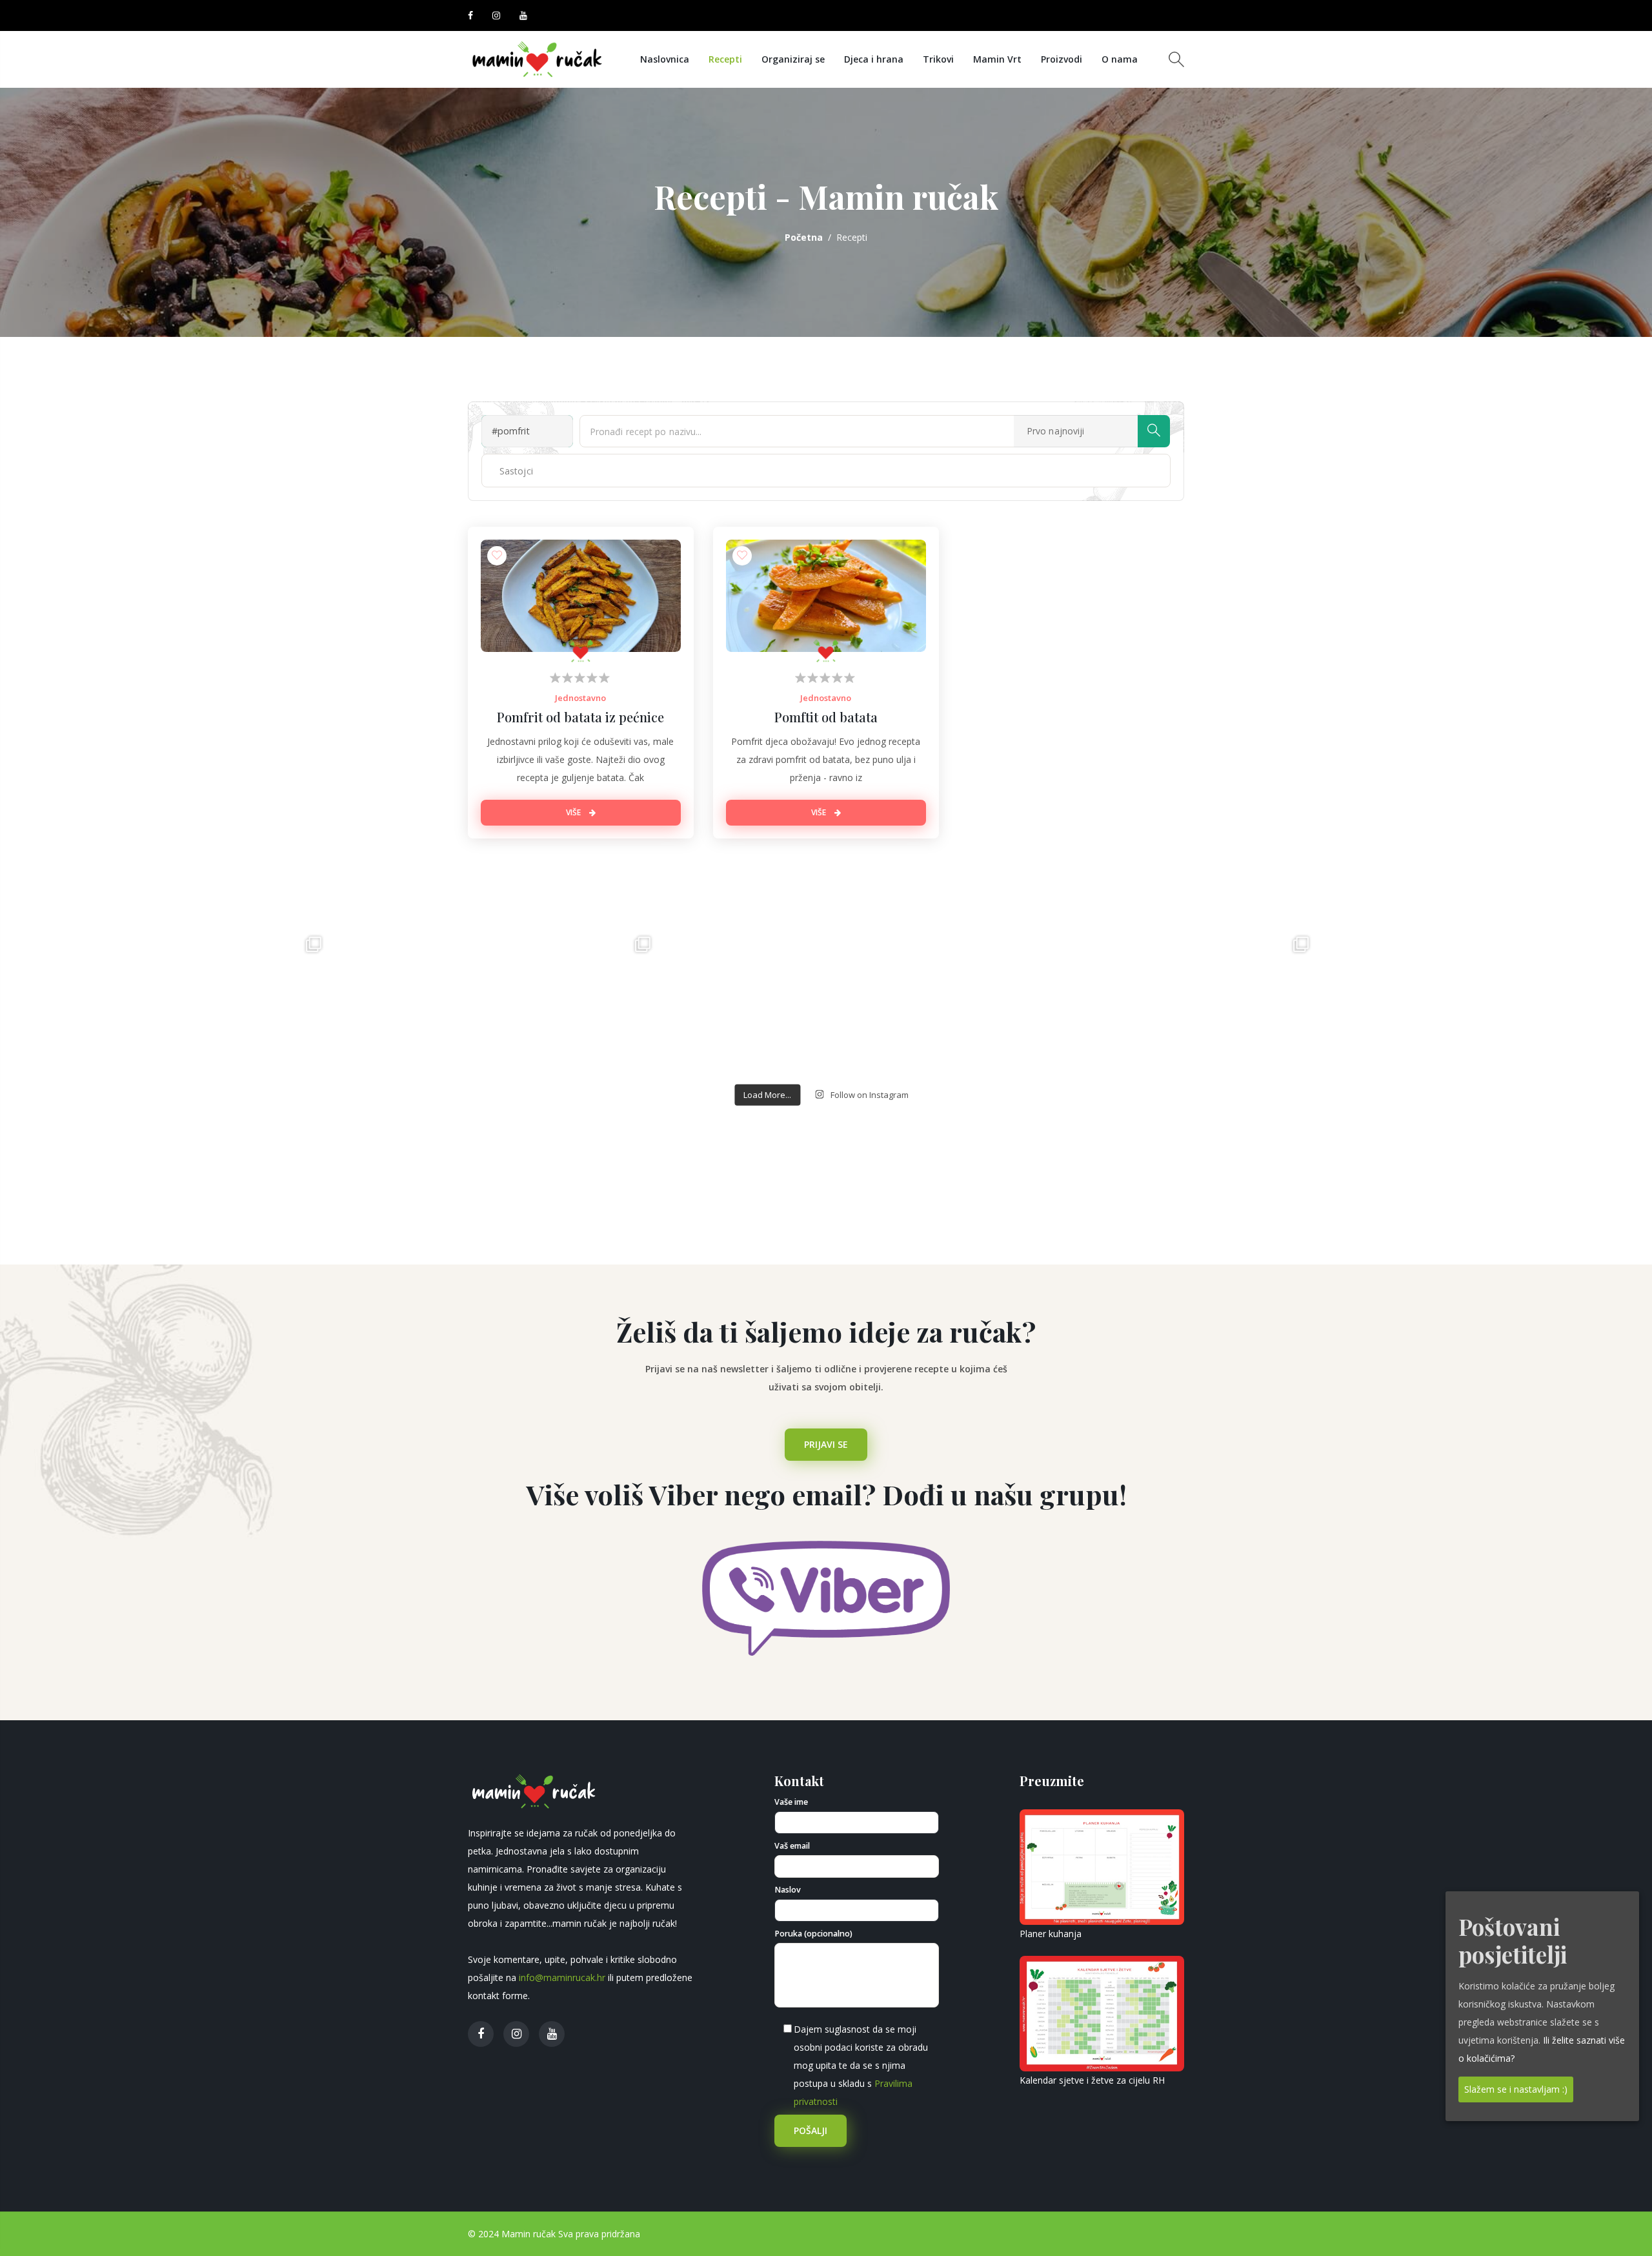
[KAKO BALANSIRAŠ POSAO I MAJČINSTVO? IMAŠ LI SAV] (497, 1090)
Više (574, 812)
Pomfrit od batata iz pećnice (580, 717)
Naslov (788, 1890)
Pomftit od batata (826, 717)
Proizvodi (1062, 59)
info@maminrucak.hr (562, 1977)
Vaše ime (791, 1802)
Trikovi (938, 59)
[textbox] (530, 471)
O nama (1120, 59)
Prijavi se (826, 1444)
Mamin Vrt (997, 59)
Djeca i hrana (874, 59)
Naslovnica (665, 59)
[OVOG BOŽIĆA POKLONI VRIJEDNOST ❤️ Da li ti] (168, 1090)
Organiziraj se (793, 59)
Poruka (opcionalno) (813, 1934)
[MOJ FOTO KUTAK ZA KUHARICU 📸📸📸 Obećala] (1484, 1090)
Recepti (725, 59)
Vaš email (792, 1846)
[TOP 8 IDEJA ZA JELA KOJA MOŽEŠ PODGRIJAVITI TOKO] (1155, 1090)
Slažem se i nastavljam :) (1516, 2088)
